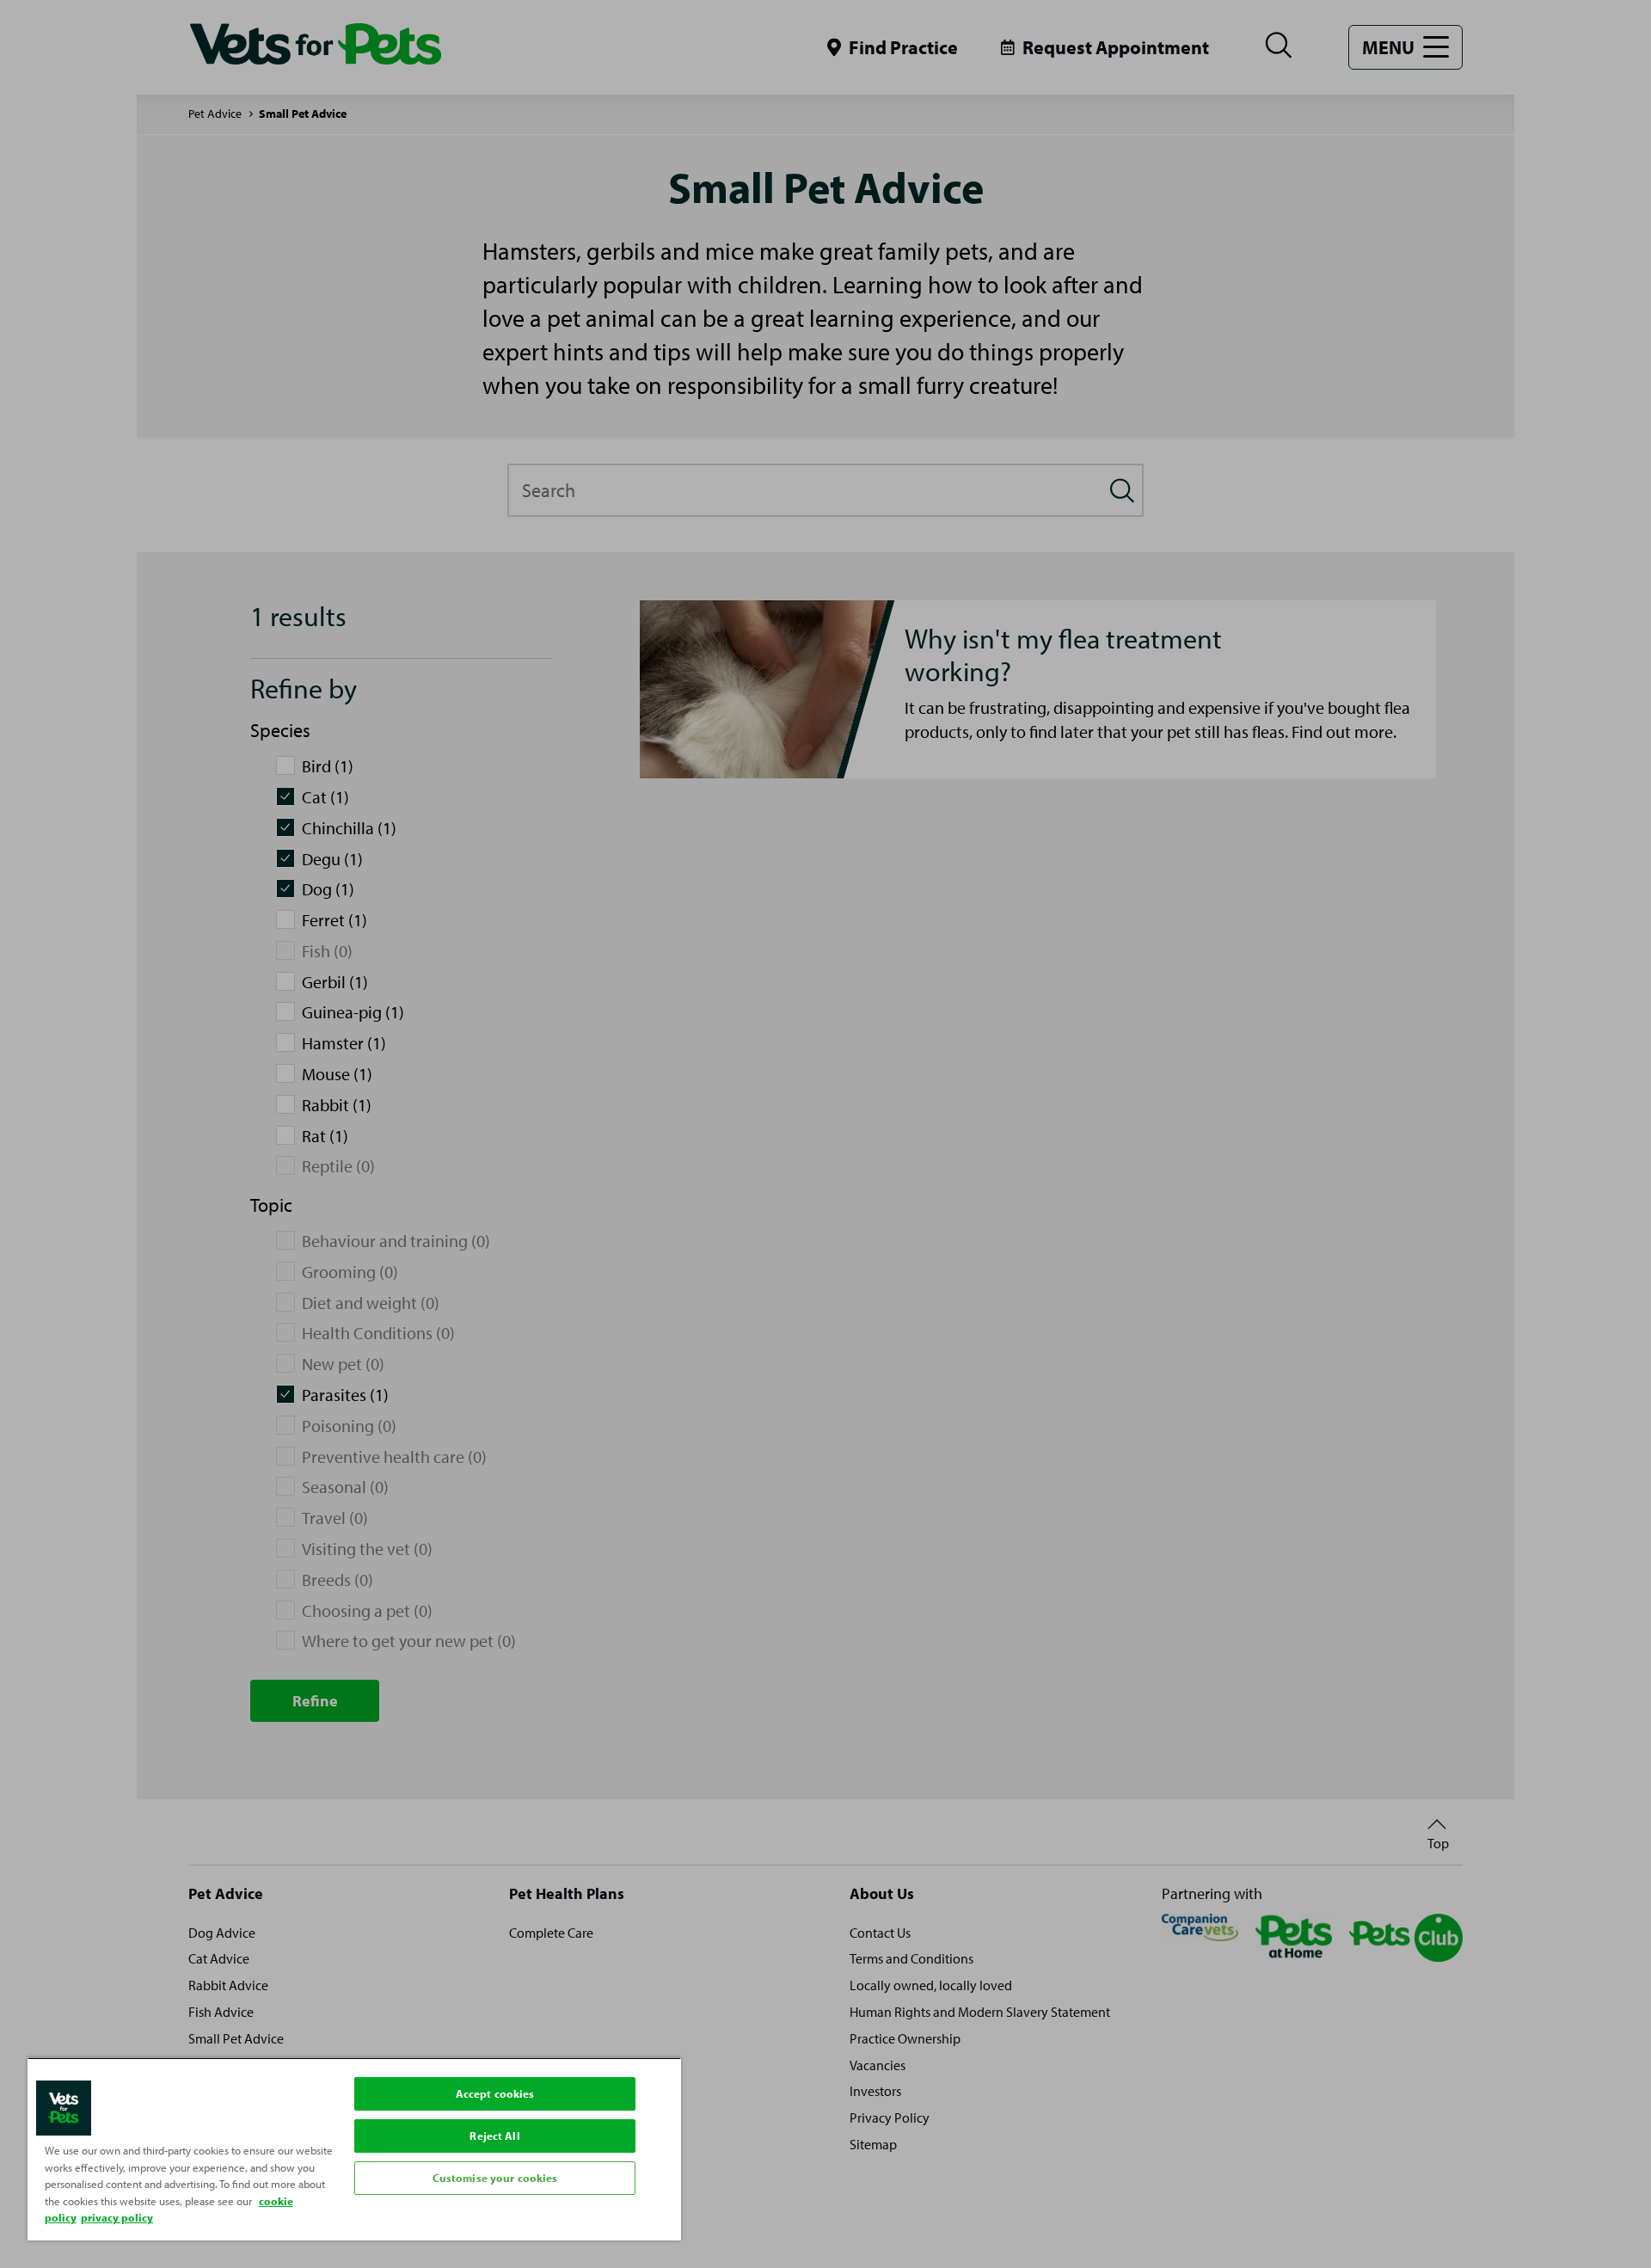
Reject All (494, 2136)
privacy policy (117, 2217)
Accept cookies (495, 2093)
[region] (354, 2149)
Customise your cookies (495, 2178)
